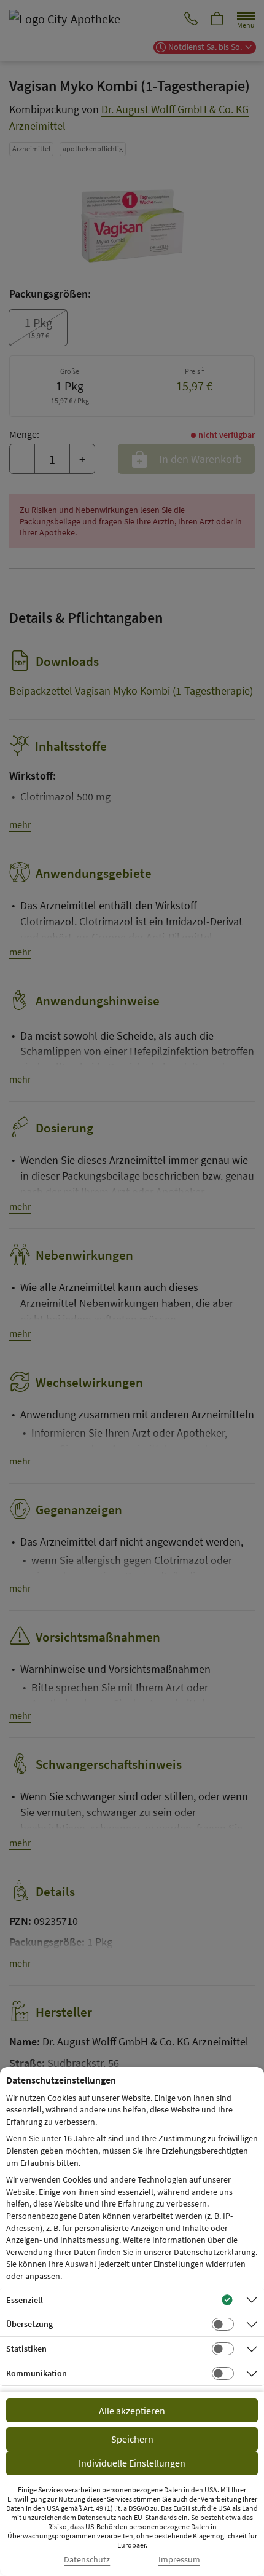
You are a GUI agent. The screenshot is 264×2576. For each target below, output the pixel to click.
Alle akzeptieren (132, 2411)
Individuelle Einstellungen (132, 2463)
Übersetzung (29, 2324)
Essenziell (25, 2300)
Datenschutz (87, 2560)
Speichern (132, 2439)
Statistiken (26, 2349)
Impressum (179, 2560)
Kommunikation (37, 2373)
